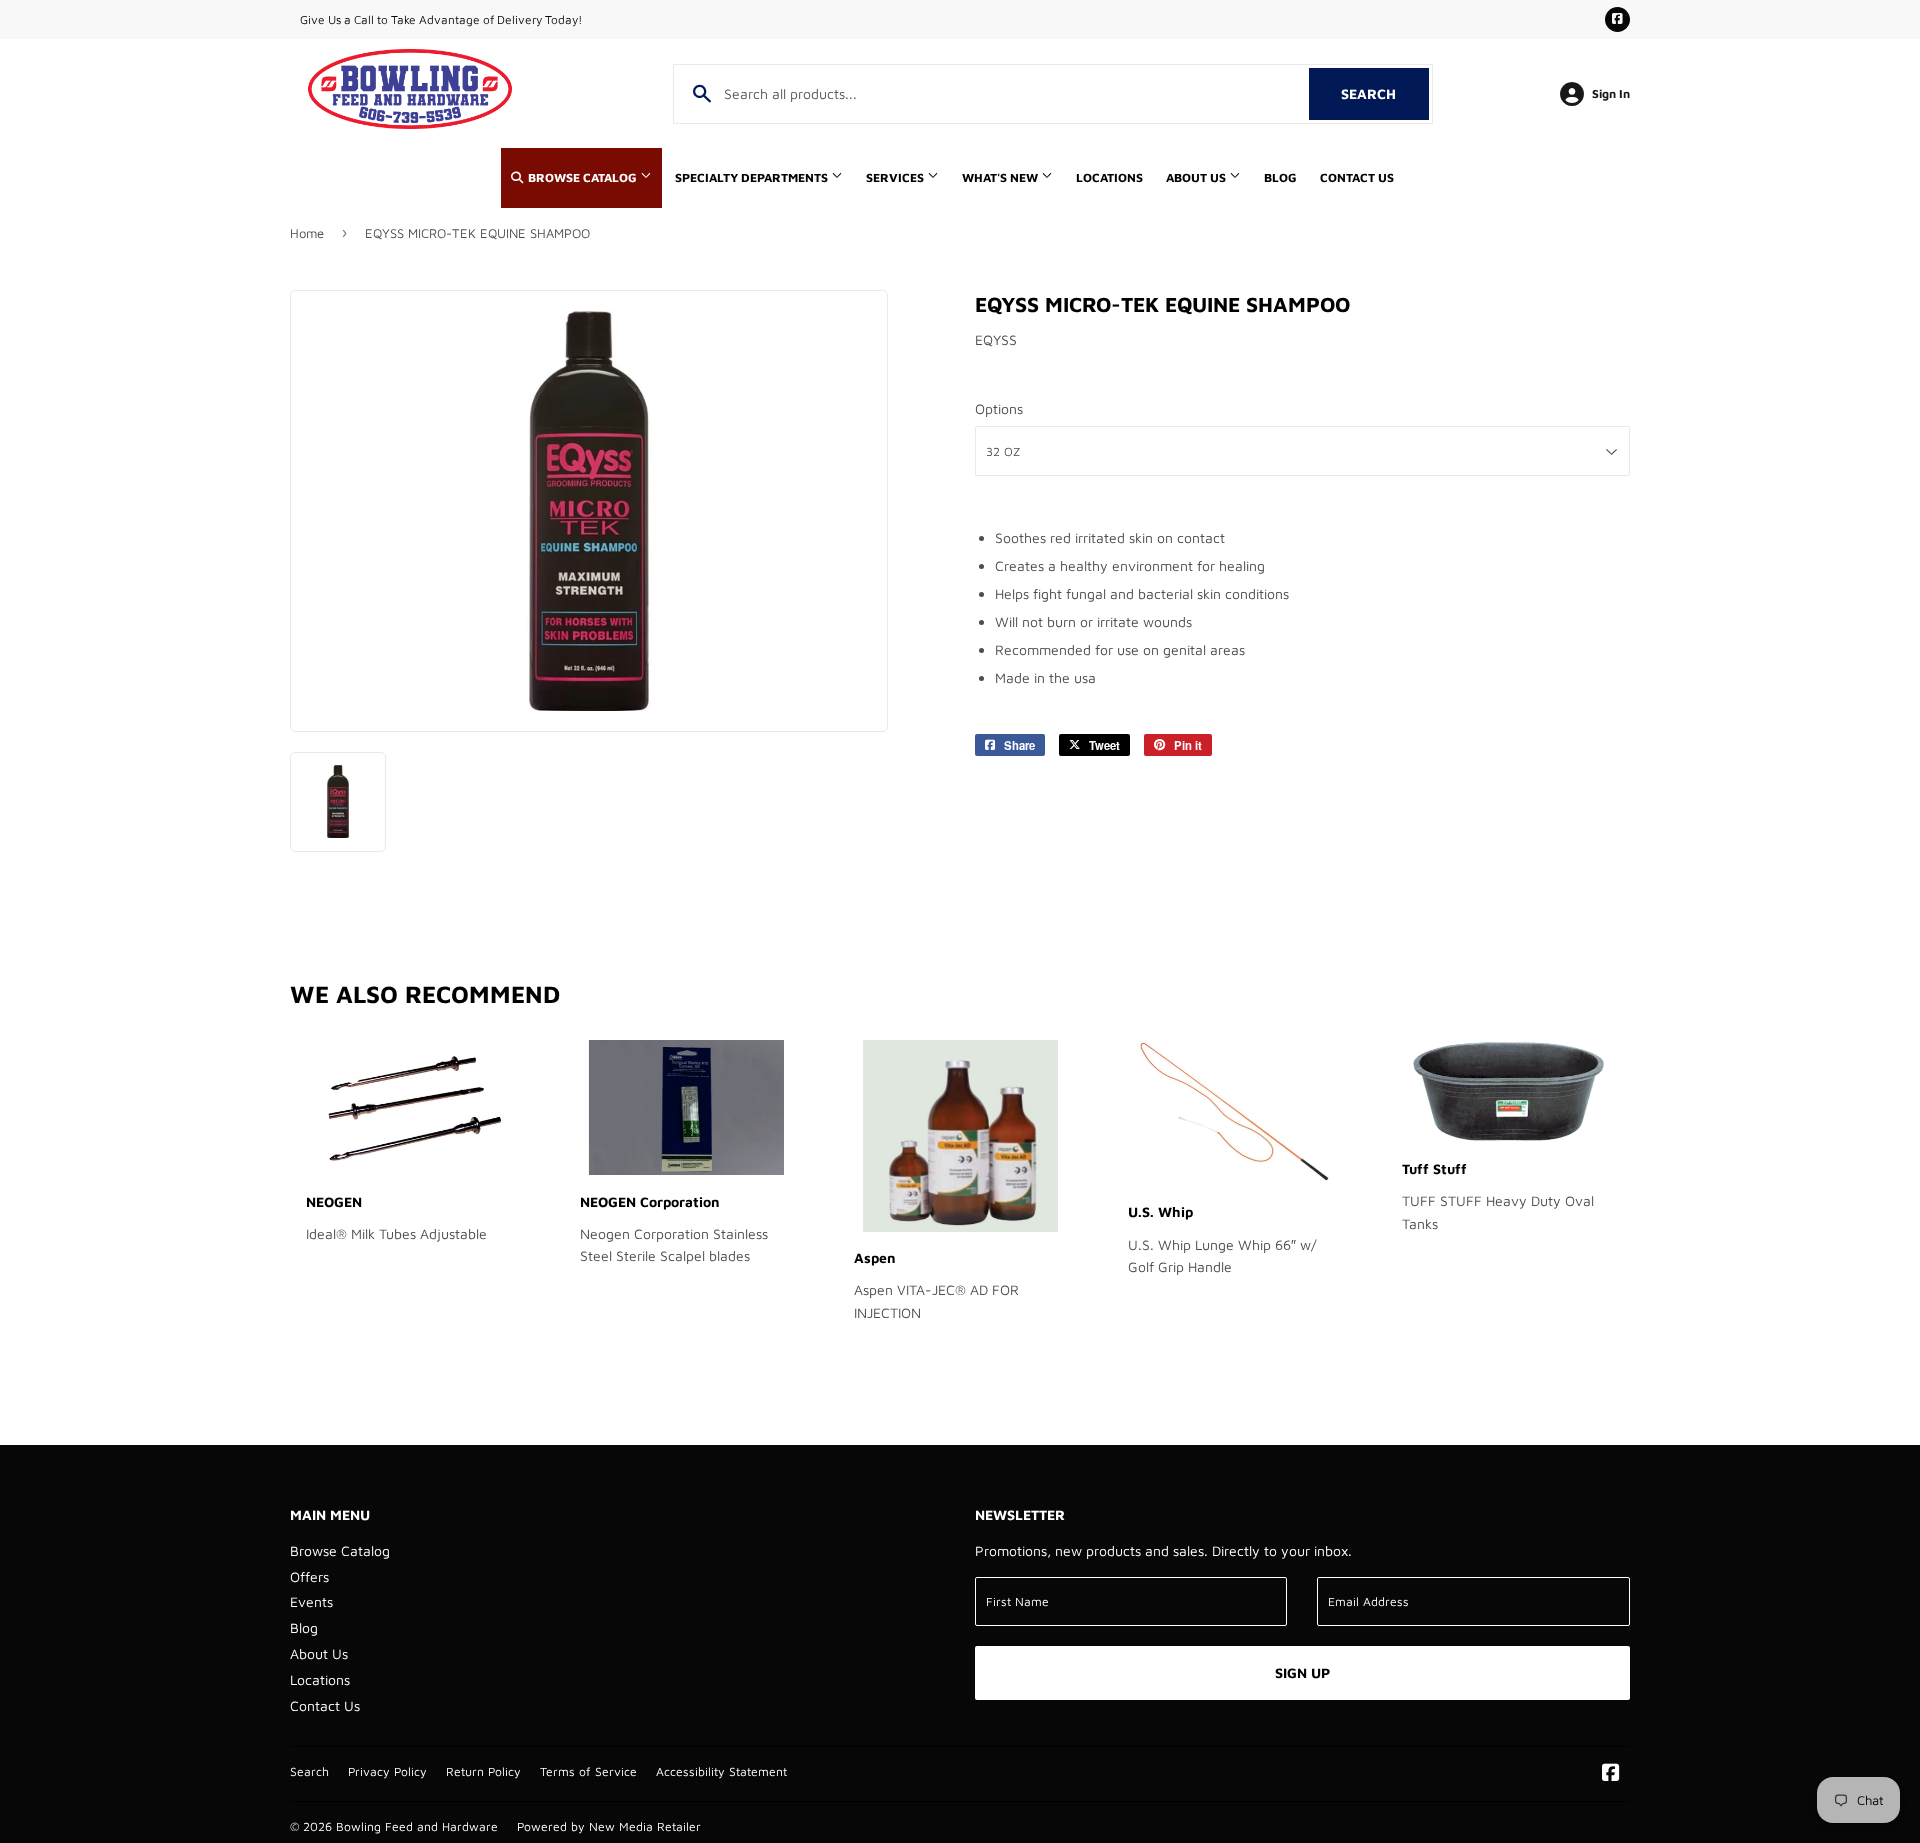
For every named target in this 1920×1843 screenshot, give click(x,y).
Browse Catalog (582, 177)
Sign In (1611, 93)
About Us (1197, 177)
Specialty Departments (753, 177)
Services (896, 177)
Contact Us (1357, 177)
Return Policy (483, 1771)
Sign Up (1302, 1672)
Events (311, 1601)
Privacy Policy (387, 1771)
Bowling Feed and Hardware (417, 1826)
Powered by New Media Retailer (609, 1826)
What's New (1001, 177)
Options (999, 408)
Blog (1280, 177)
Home (307, 233)
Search (1385, 93)
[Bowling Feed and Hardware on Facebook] (1611, 1774)
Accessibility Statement (721, 1771)
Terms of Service (588, 1771)
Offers (309, 1576)
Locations (1109, 177)
